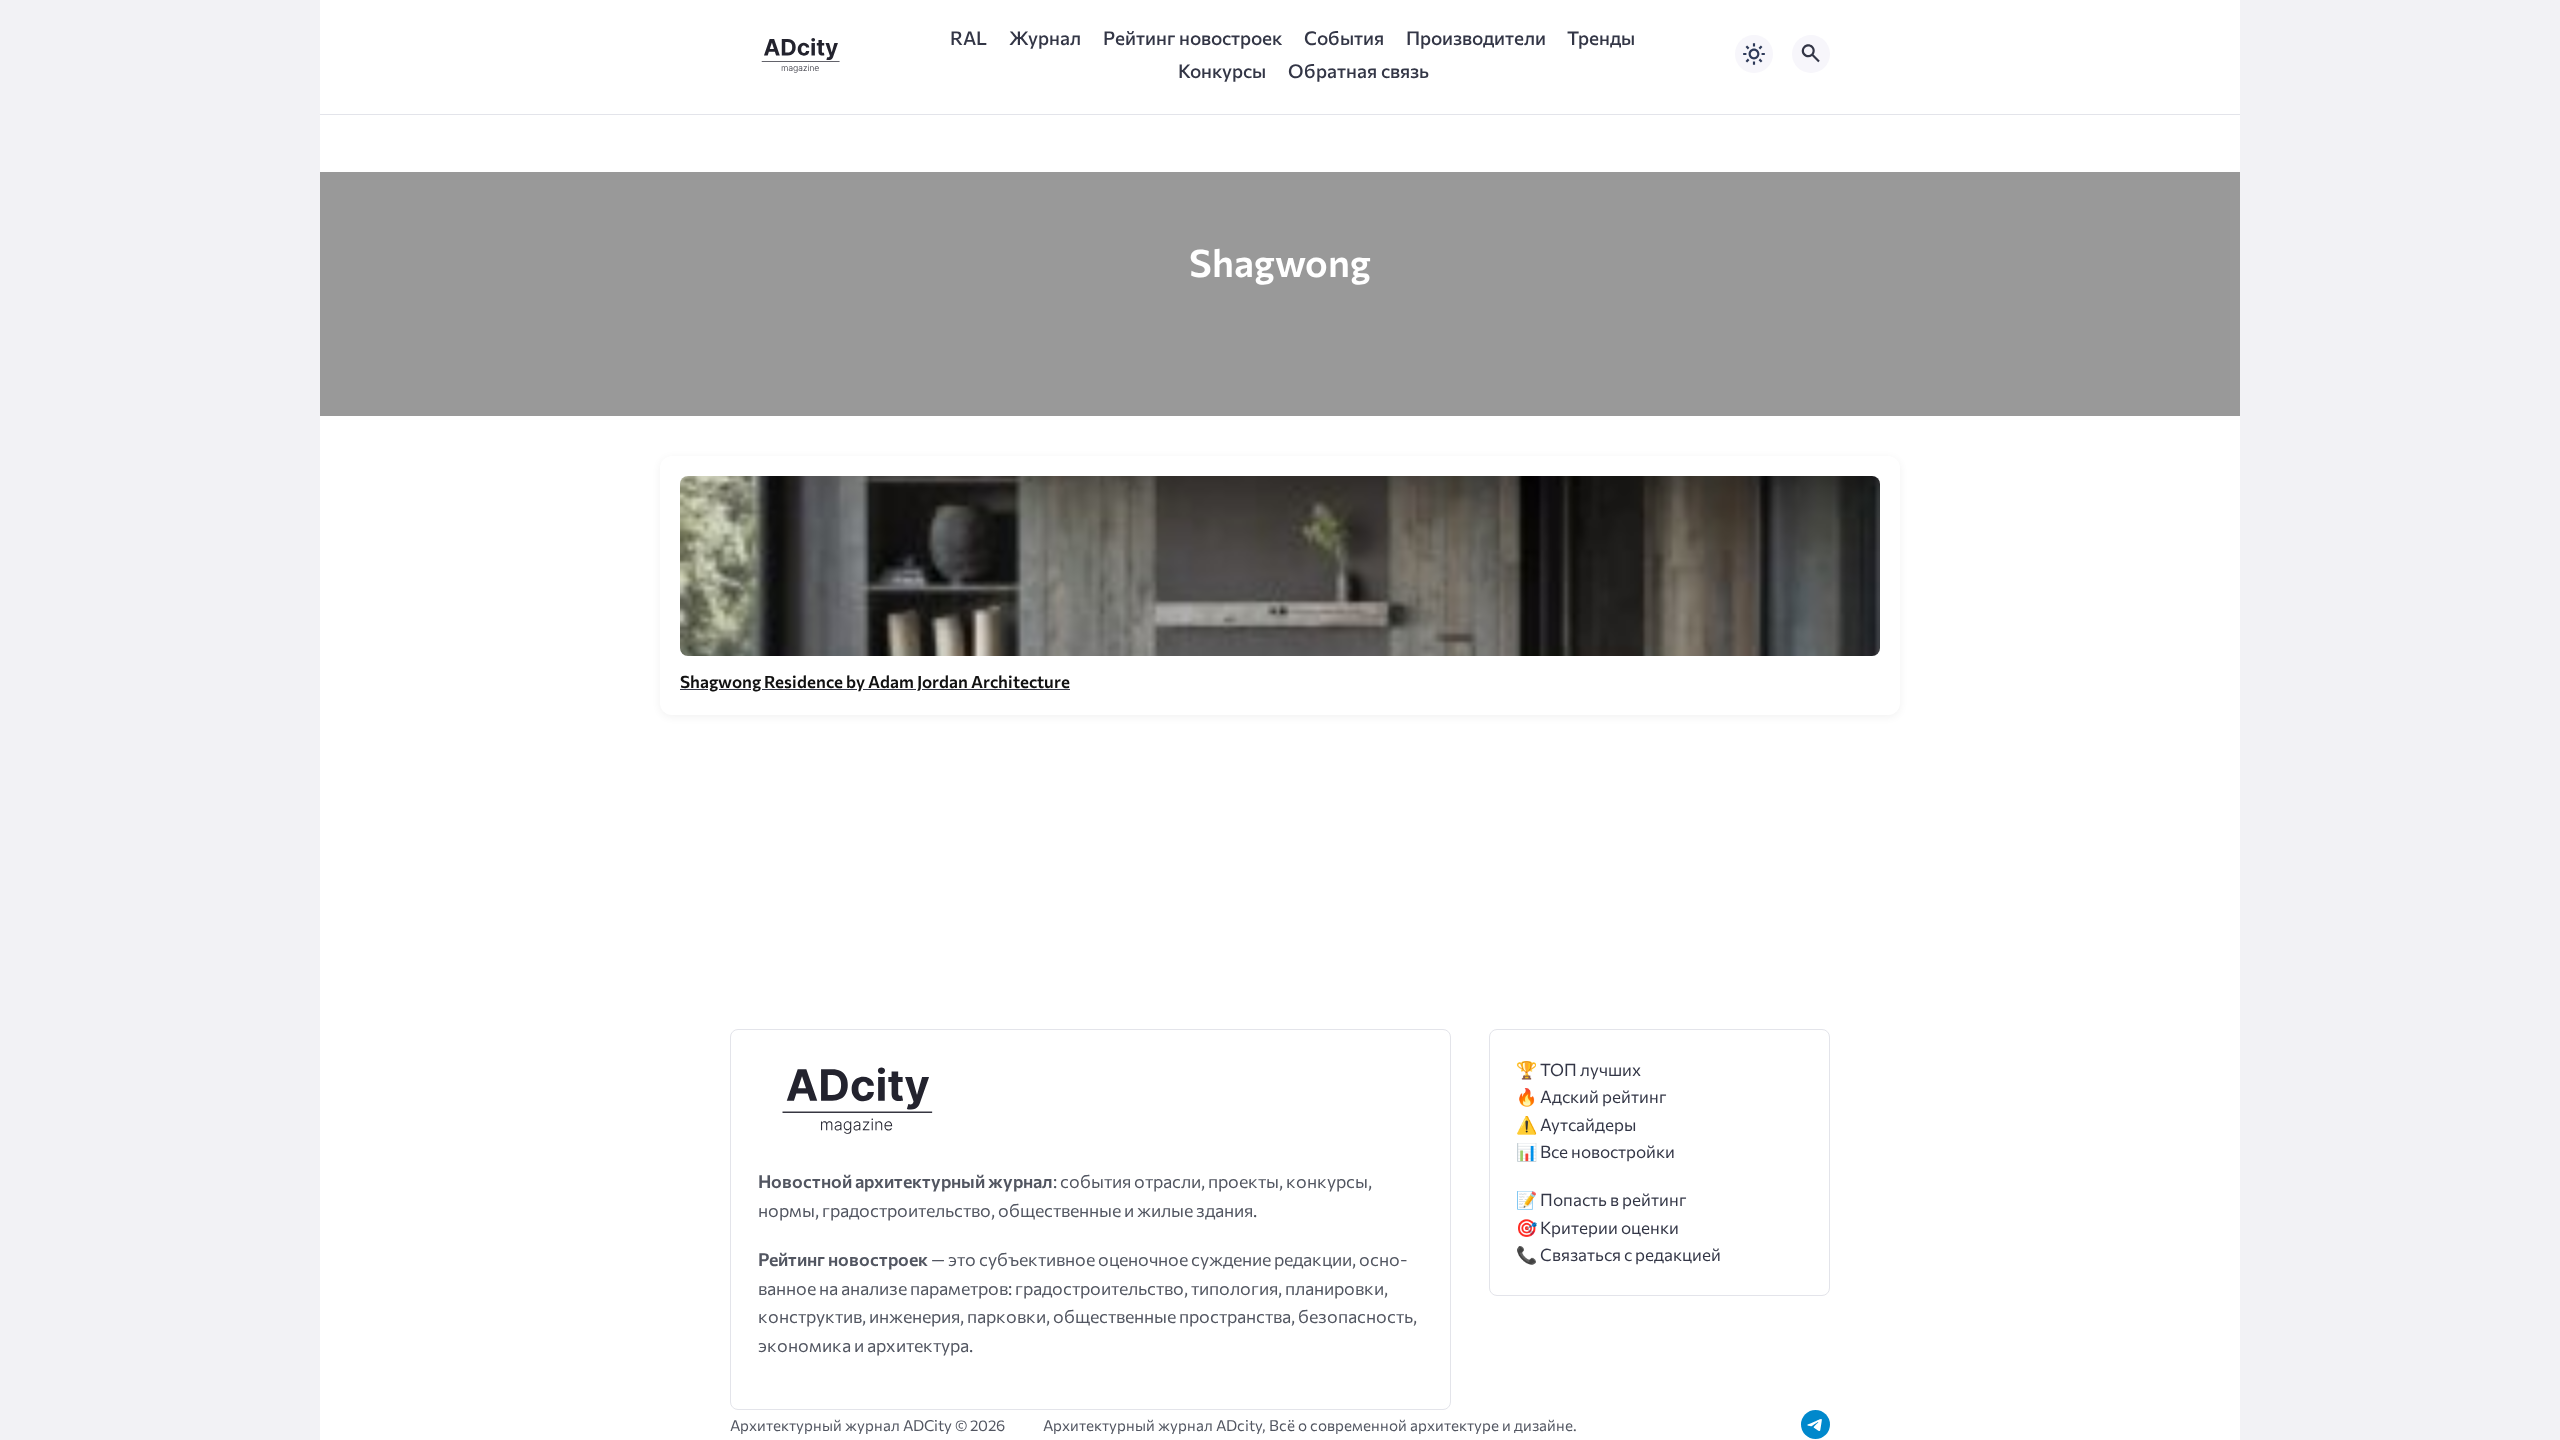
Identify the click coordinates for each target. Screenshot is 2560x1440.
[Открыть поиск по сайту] (1811, 54)
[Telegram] (1815, 1424)
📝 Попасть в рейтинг (1601, 1199)
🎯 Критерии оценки (1597, 1227)
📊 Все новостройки (1595, 1151)
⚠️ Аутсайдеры (1576, 1124)
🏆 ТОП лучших (1578, 1069)
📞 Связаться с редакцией (1618, 1254)
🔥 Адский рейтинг (1591, 1096)
